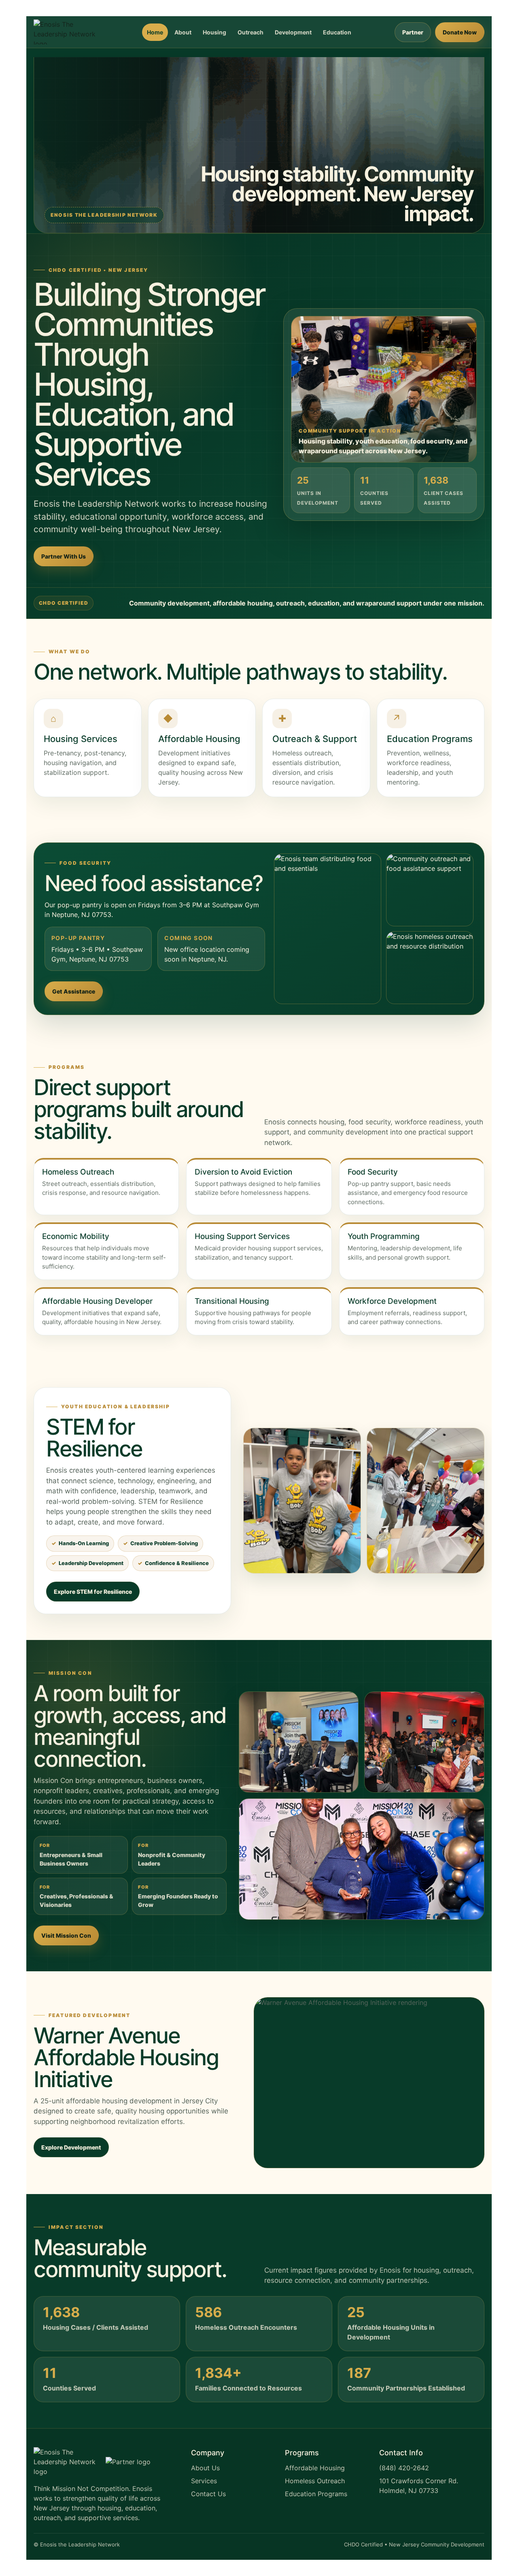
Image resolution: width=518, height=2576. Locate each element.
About (183, 32)
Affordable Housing (315, 2468)
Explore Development (71, 2147)
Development (293, 32)
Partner (413, 32)
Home (155, 32)
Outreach (251, 32)
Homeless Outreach (315, 2481)
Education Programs (316, 2494)
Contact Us (208, 2494)
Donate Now (460, 32)
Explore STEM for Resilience (93, 1592)
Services (204, 2481)
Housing (214, 32)
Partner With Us (64, 556)
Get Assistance (74, 991)
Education (337, 32)
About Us (205, 2468)
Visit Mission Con (66, 1935)
